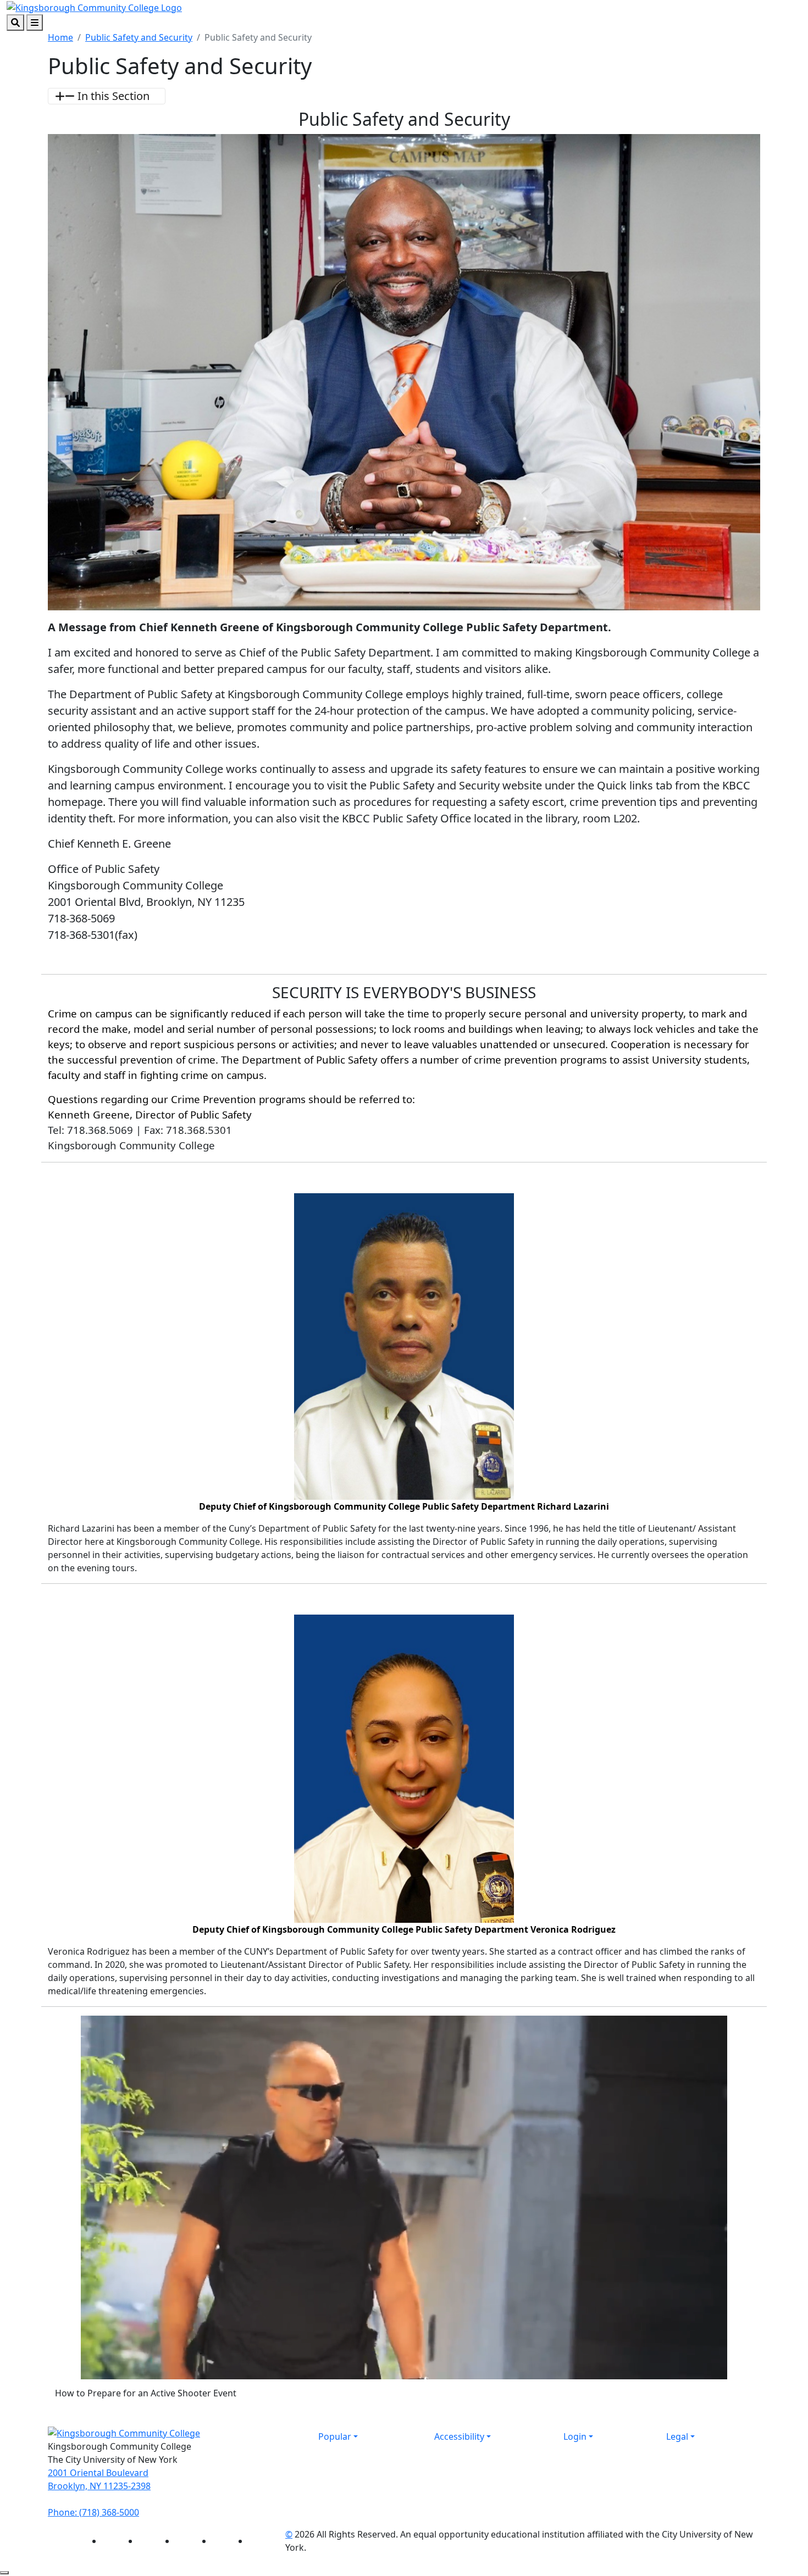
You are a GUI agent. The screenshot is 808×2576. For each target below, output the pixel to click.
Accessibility (459, 2436)
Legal (677, 2436)
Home (60, 37)
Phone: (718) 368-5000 (93, 2512)
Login (575, 2436)
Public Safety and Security (139, 37)
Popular (335, 2436)
